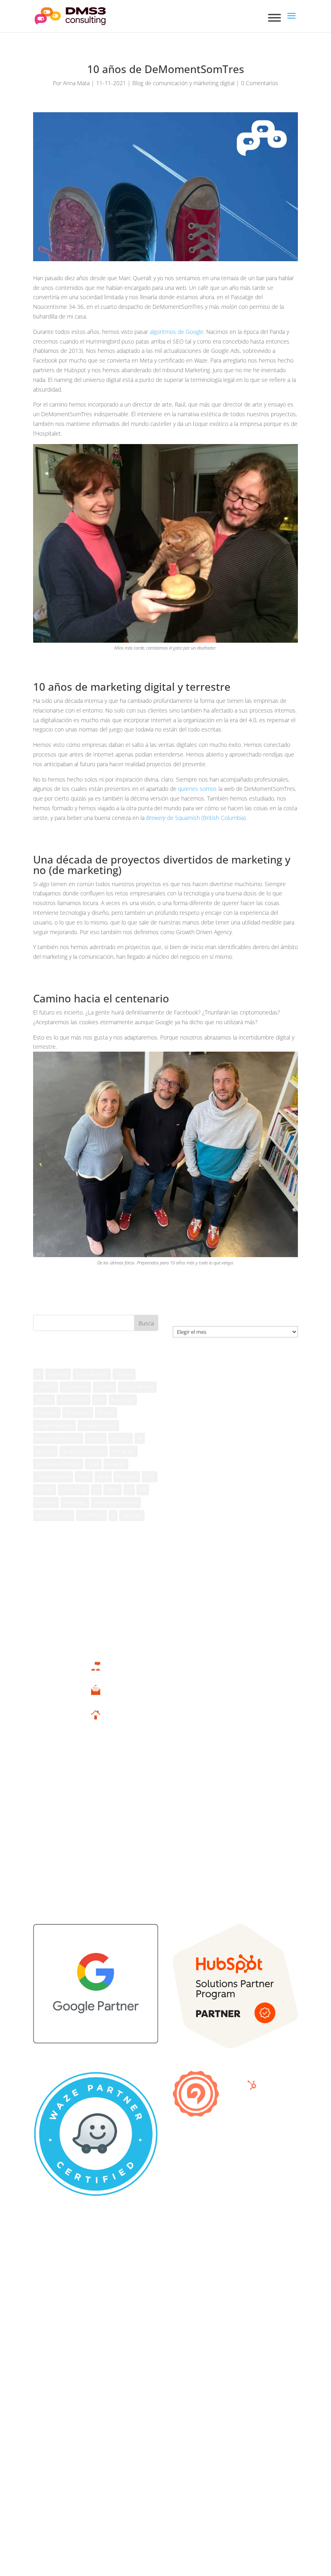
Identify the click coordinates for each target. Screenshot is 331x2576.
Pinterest (127, 1477)
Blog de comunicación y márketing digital (183, 83)
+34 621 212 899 (96, 1676)
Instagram (124, 1451)
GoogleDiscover (98, 1425)
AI (38, 1374)
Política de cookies (57, 2261)
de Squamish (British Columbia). (197, 818)
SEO (150, 1477)
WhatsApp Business (116, 1502)
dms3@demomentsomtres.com (96, 1700)
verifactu (46, 1502)
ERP (100, 1400)
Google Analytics (54, 1425)
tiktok (113, 1489)
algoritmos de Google (177, 332)
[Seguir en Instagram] (174, 2364)
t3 (96, 1489)
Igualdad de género (84, 1451)
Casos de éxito (92, 1374)
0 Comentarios (260, 83)
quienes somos (197, 789)
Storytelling (73, 1489)
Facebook (47, 1412)
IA (140, 1438)
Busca (146, 1323)
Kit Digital (96, 1788)
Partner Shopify (95, 1838)
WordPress (91, 1515)
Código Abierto (137, 1387)
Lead (93, 1464)
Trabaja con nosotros (95, 1872)
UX (143, 1489)
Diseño (44, 1400)
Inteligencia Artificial (58, 1464)
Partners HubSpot (96, 1813)
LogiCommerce (53, 1477)
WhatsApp (75, 1502)
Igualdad (45, 1451)
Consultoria (75, 1387)
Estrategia (123, 1400)
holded (96, 1438)
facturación (78, 1412)
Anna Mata (76, 83)
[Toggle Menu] (274, 18)
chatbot (124, 1374)
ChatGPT (46, 1387)
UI (129, 1489)
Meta (103, 1477)
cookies (105, 1387)
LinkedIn (116, 1464)
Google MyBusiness (58, 1438)
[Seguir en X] (157, 2364)
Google (106, 1412)
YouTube (132, 1515)
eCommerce (73, 1400)
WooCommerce (54, 1515)
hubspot (120, 1438)
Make (84, 1477)
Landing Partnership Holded (95, 1800)
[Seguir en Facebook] (141, 2364)
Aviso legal (46, 2248)
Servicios (95, 1776)
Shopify (45, 1489)
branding (58, 1374)
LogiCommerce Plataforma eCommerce (95, 1825)
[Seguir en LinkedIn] (190, 2364)
